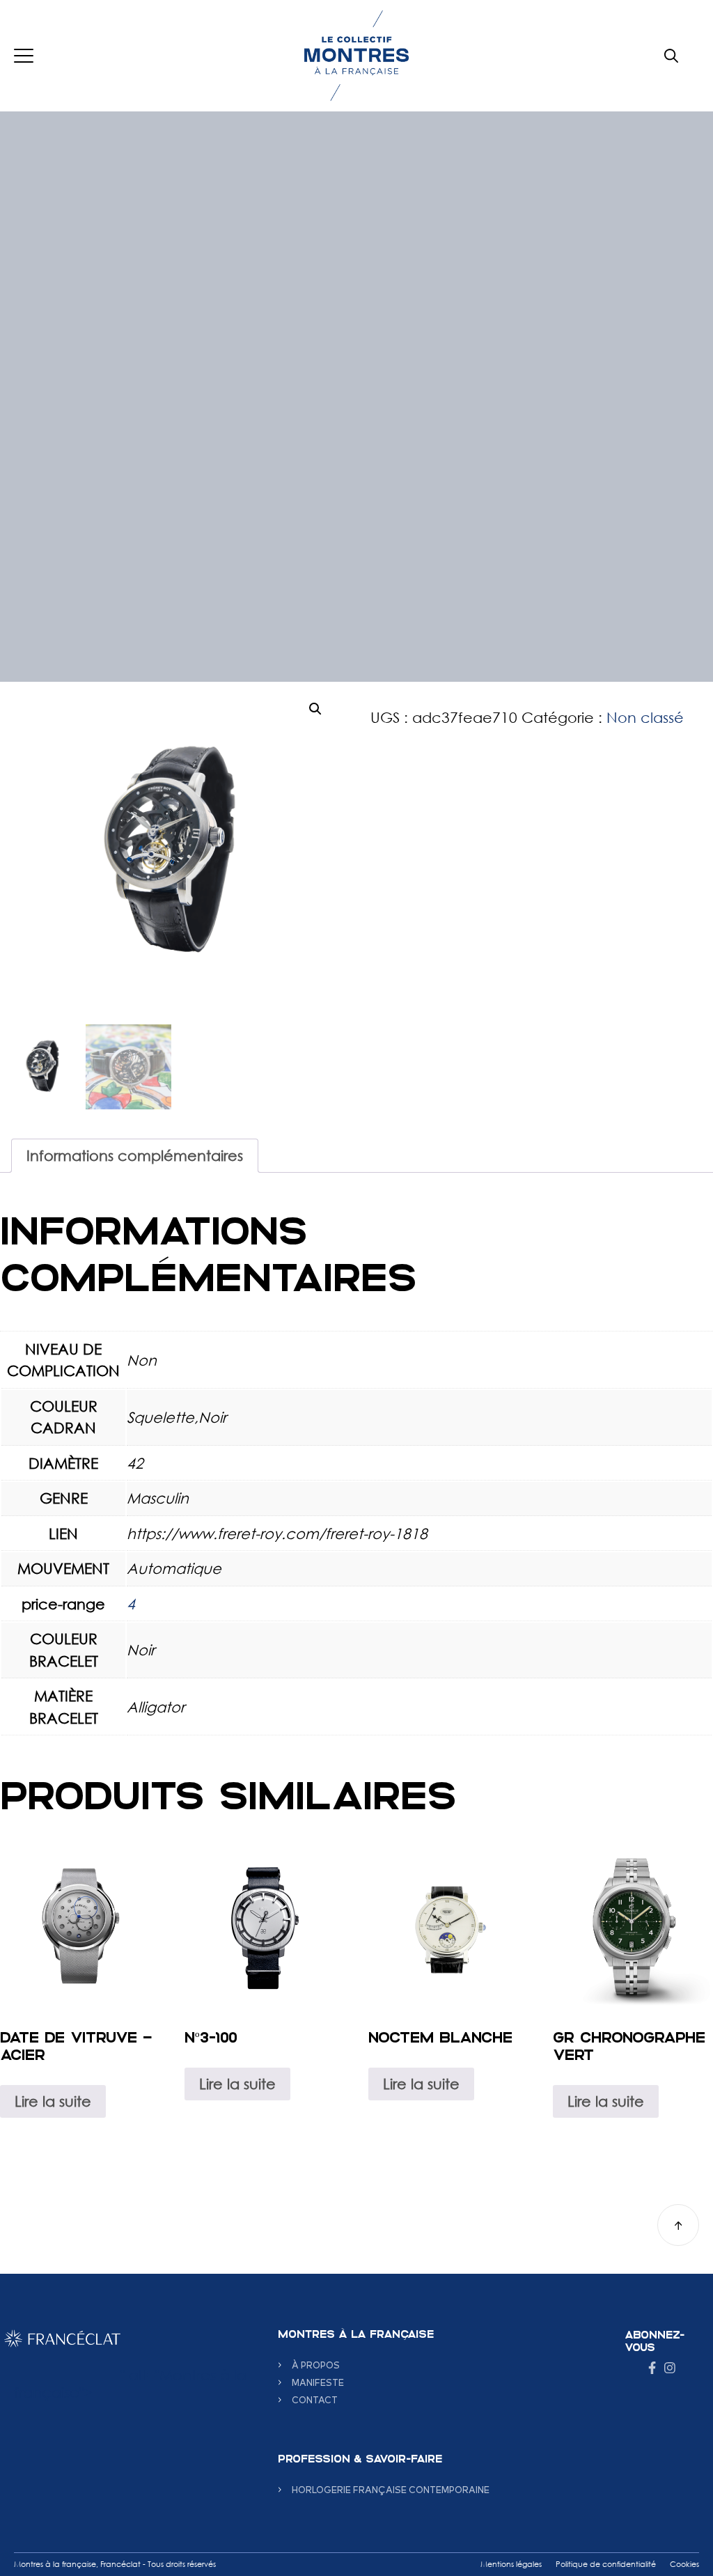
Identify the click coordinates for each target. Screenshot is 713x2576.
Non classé (645, 717)
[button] (315, 709)
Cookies (684, 2564)
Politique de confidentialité (606, 2564)
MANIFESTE (318, 2382)
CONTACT (315, 2399)
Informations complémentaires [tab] (135, 1155)
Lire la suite (53, 2101)
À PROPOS (316, 2365)
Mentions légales (511, 2564)
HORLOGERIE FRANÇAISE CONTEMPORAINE (391, 2489)
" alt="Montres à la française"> (130, 2383)
